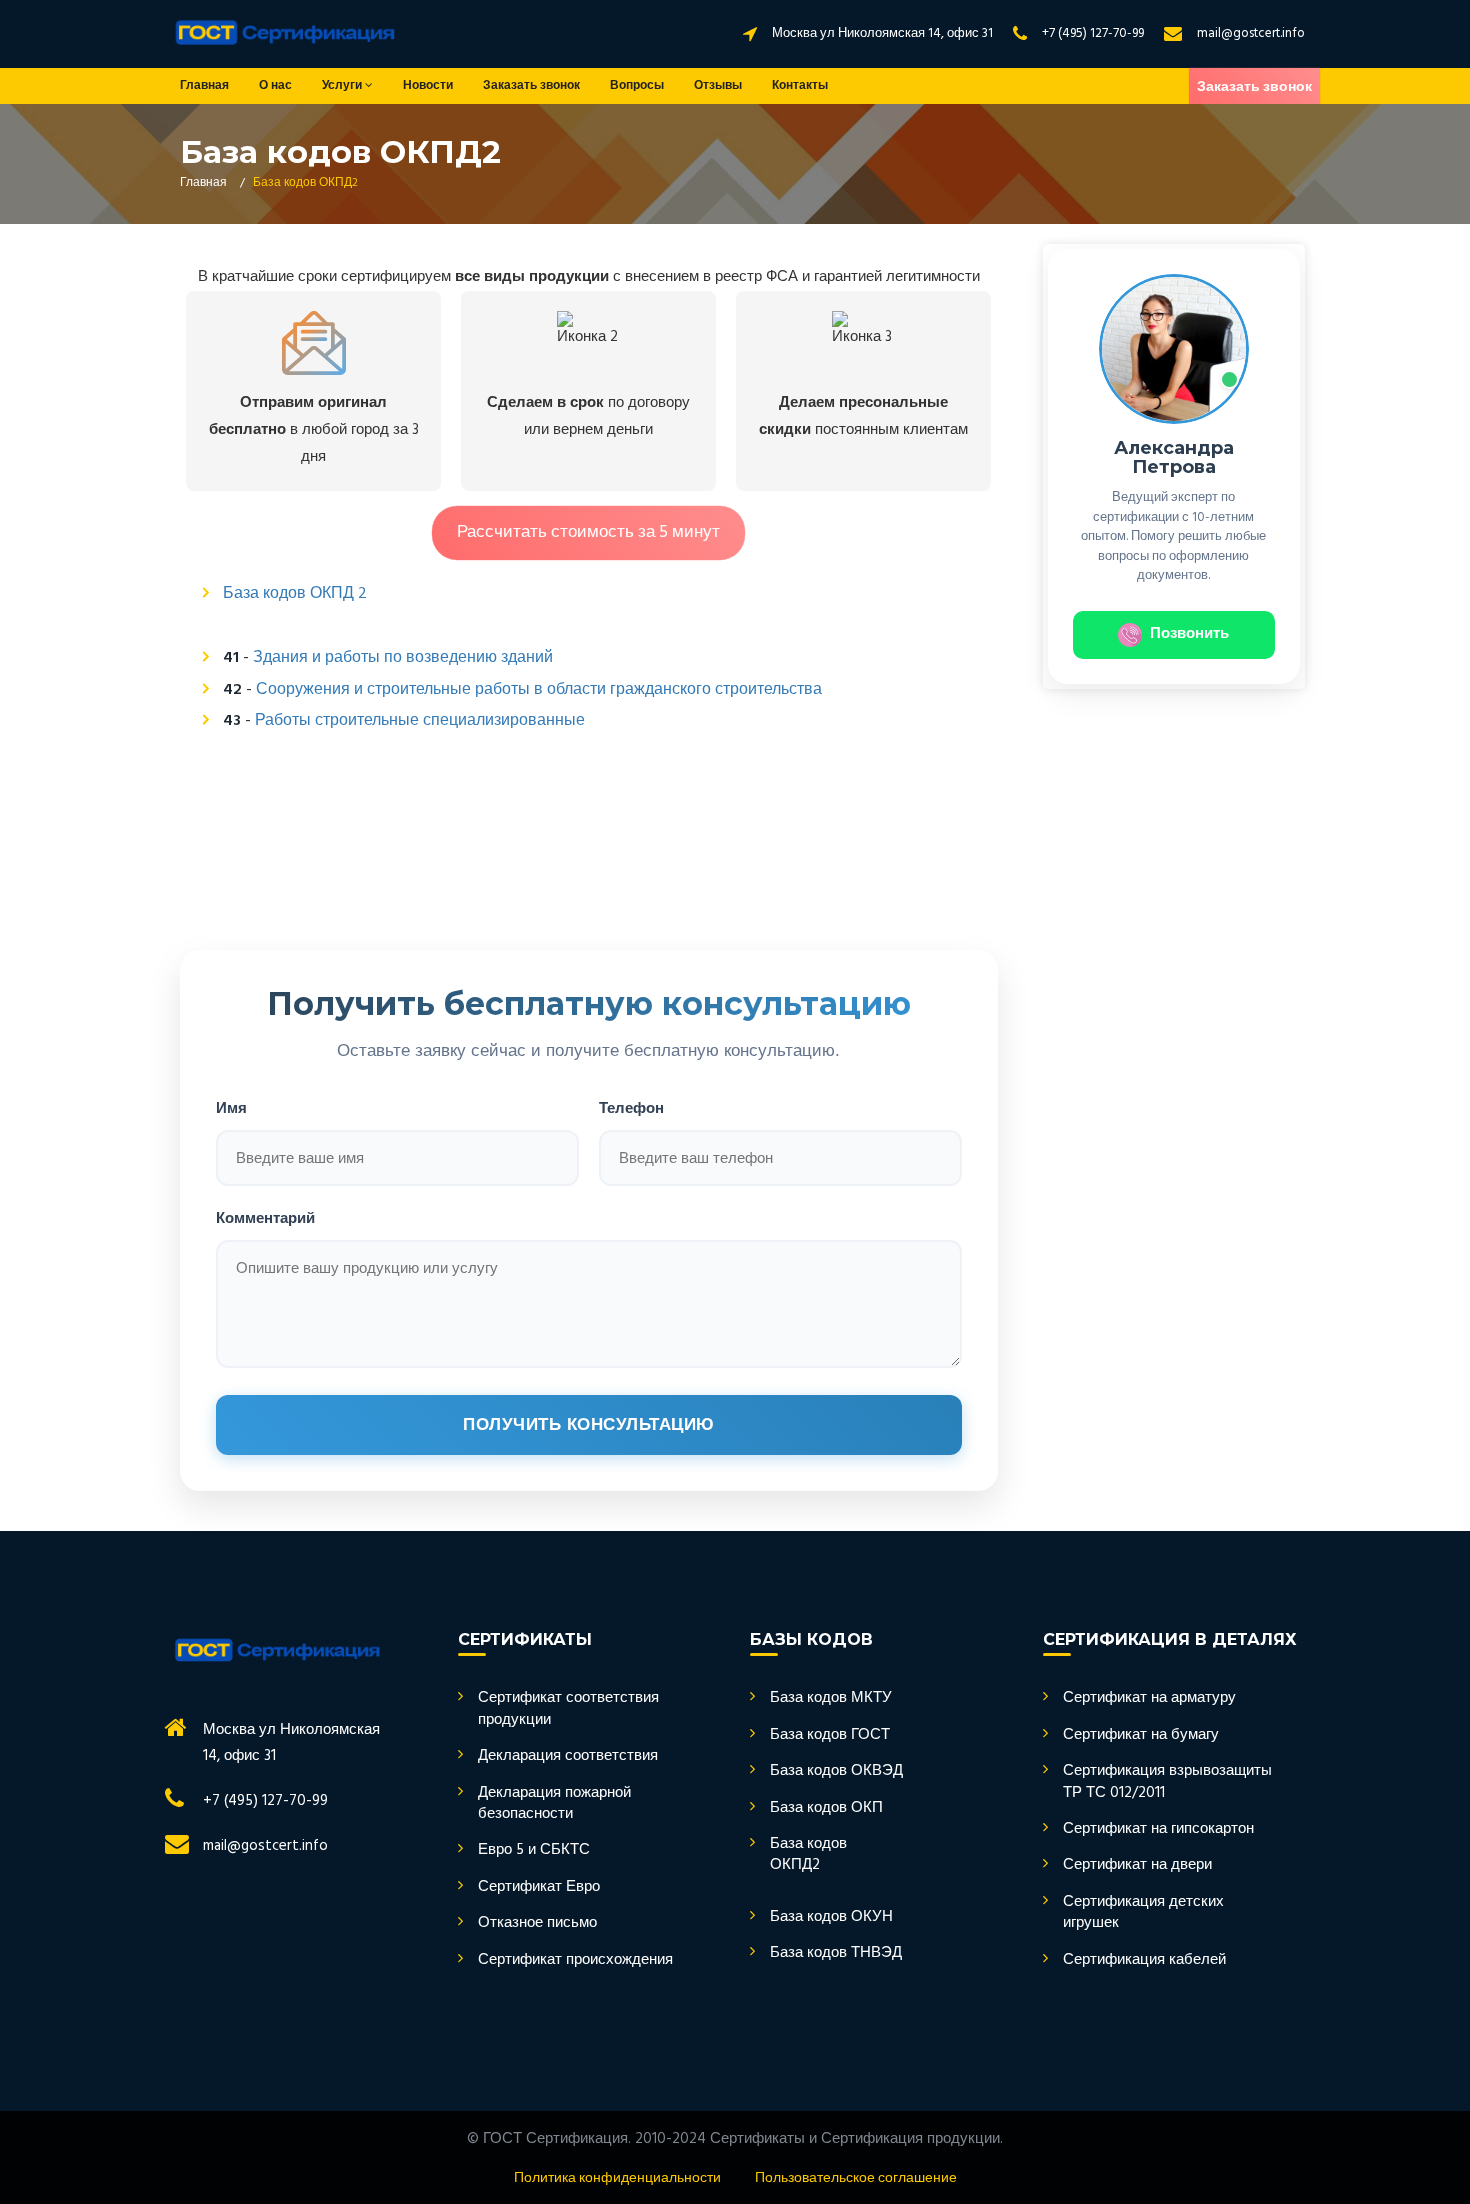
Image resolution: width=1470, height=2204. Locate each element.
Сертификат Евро (539, 1887)
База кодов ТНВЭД (836, 1953)
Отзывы (718, 86)
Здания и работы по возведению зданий (403, 658)
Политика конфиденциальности (617, 2178)
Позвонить (1189, 634)
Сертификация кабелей (1144, 1960)
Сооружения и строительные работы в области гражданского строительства (539, 690)
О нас (275, 86)
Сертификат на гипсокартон (1158, 1829)
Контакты (800, 86)
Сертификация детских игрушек (1143, 1913)
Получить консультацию (589, 1424)
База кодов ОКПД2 (808, 1855)
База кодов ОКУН (831, 1917)
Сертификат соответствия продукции (568, 1709)
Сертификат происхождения (575, 1960)
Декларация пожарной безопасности (554, 1804)
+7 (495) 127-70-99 (1093, 33)
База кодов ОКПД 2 (295, 594)
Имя (231, 1107)
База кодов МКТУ (831, 1698)
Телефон (631, 1107)
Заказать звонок (531, 86)
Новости (428, 86)
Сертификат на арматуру (1149, 1698)
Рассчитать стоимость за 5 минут (588, 532)
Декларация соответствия (568, 1756)
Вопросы (637, 86)
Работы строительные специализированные (420, 721)
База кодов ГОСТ (830, 1735)
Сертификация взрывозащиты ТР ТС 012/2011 (1167, 1782)
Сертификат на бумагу (1141, 1735)
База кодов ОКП (826, 1808)
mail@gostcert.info (1251, 33)
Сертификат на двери (1137, 1865)
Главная (204, 86)
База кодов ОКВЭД (836, 1771)
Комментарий (265, 1217)
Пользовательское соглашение (856, 2178)
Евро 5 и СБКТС (534, 1850)
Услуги (343, 86)
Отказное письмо (537, 1923)
